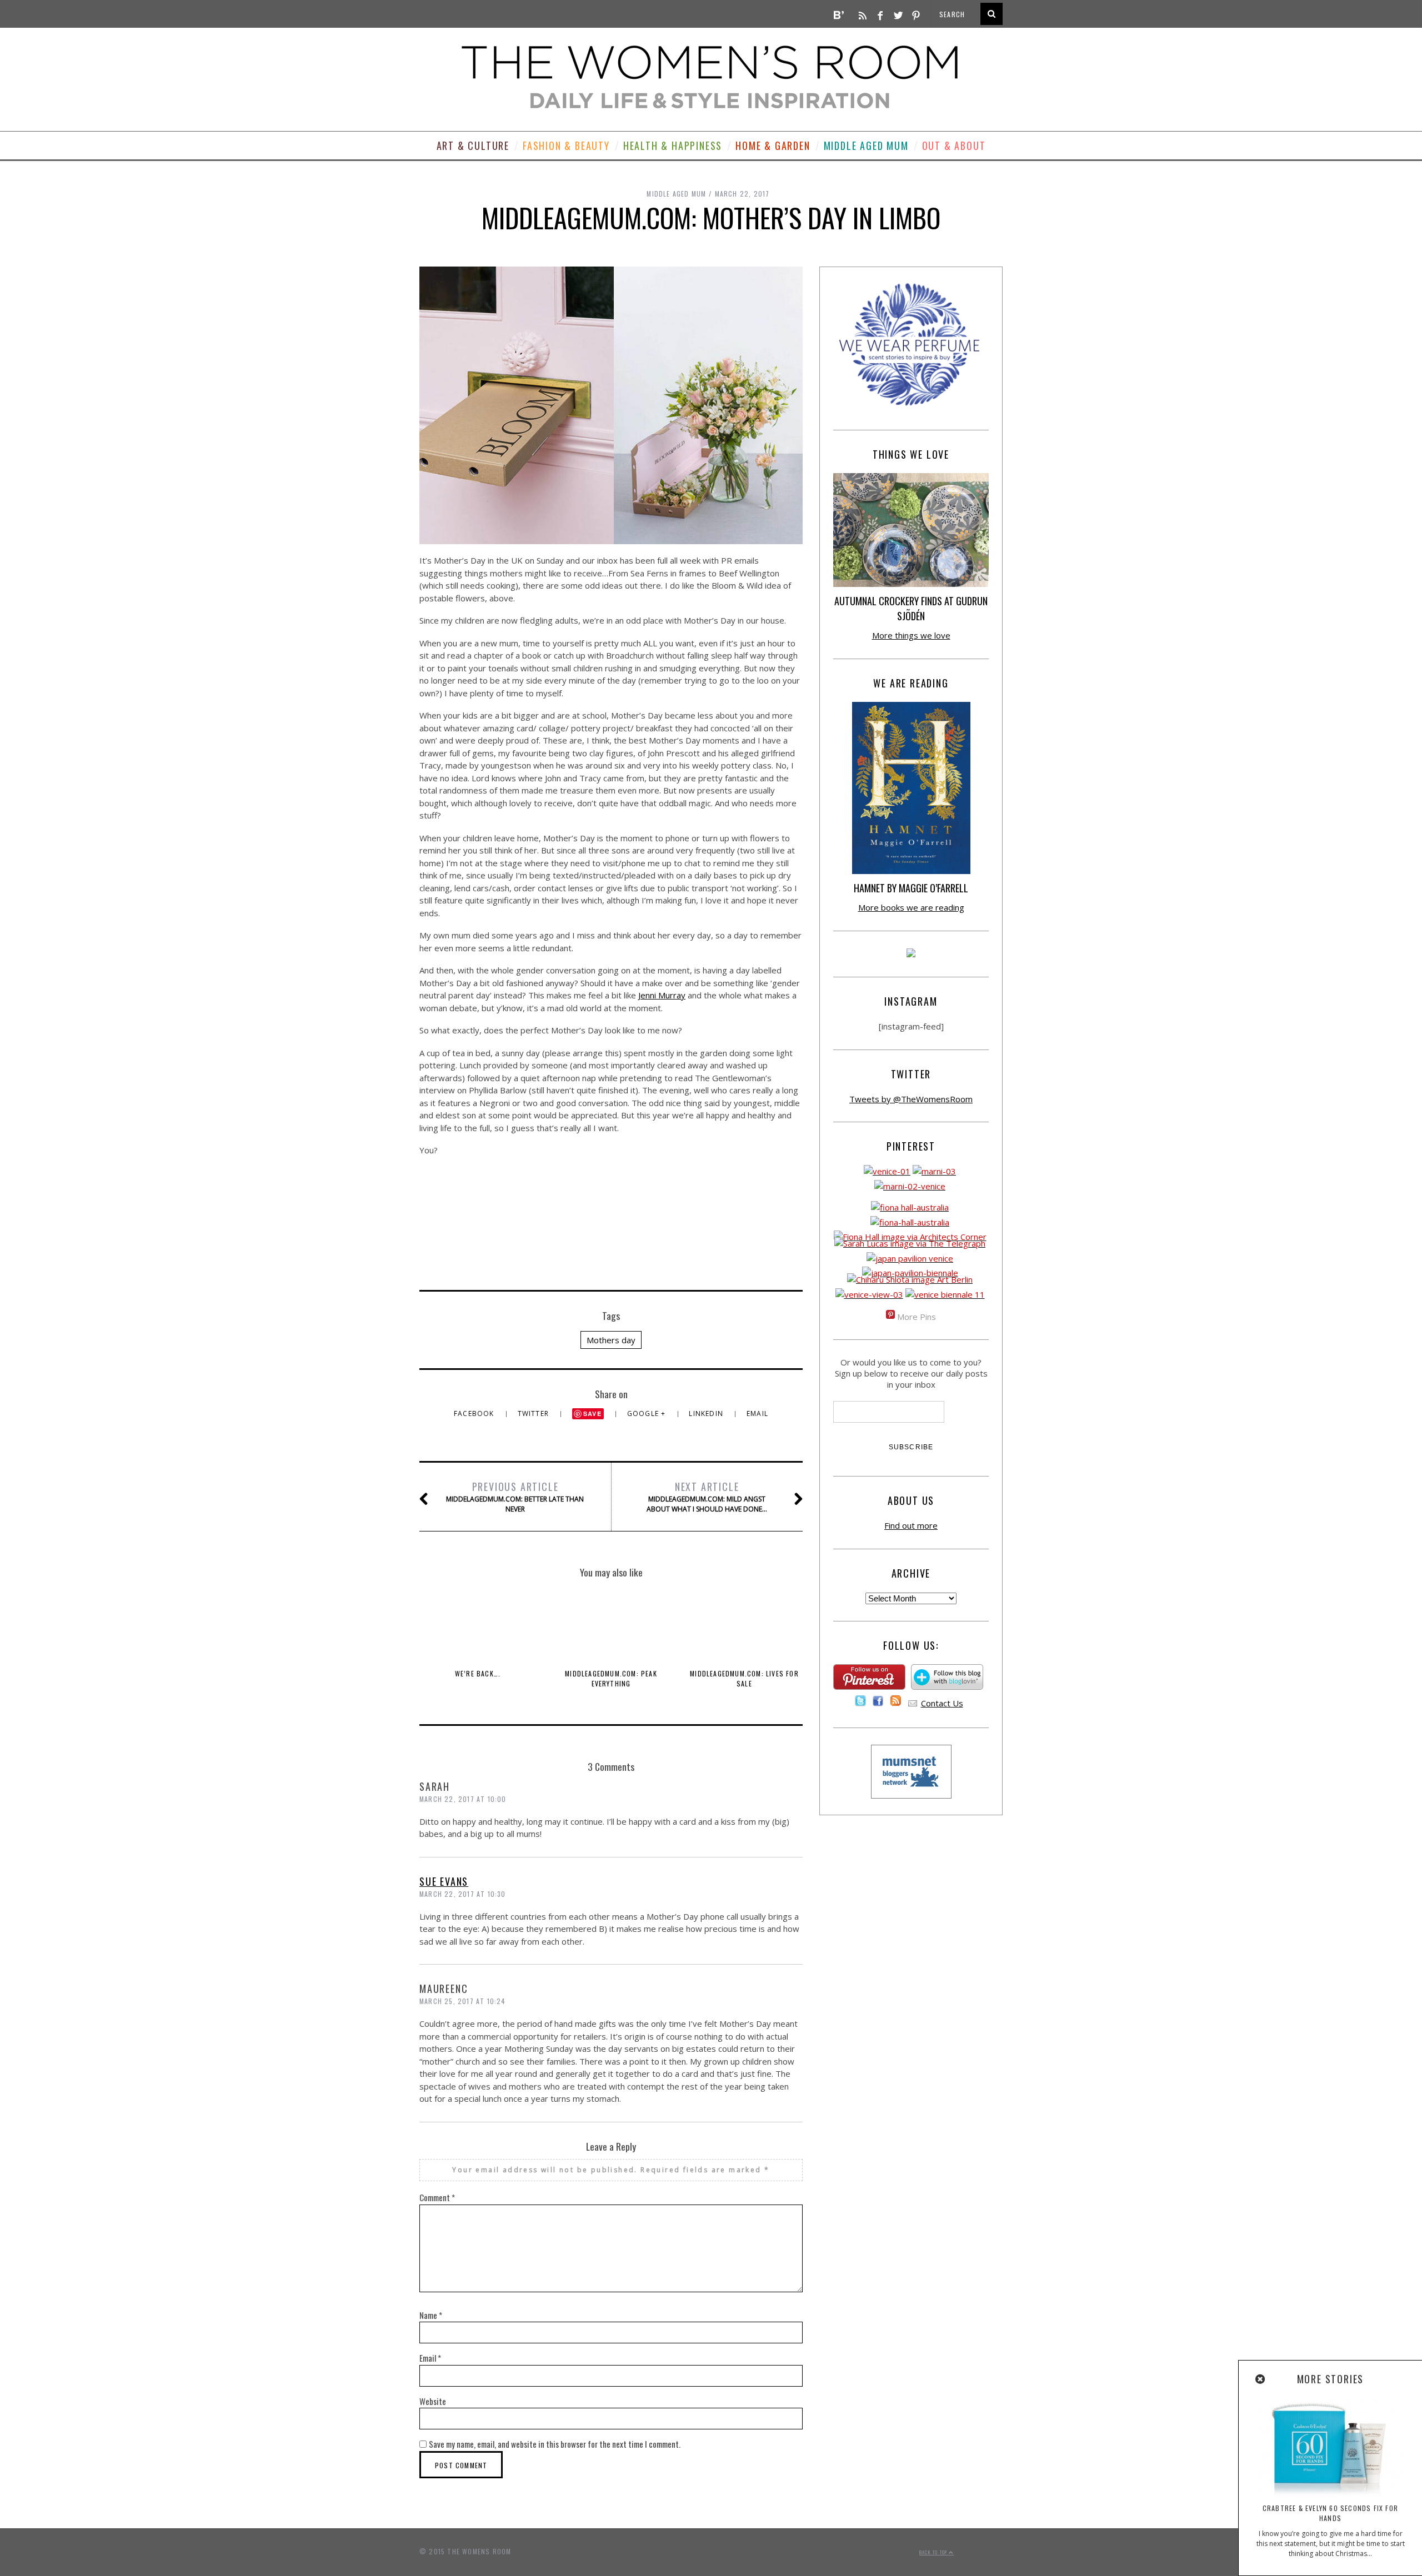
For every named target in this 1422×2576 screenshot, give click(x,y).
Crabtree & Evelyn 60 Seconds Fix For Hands (1330, 2513)
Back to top (934, 2552)
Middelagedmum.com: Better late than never (515, 1497)
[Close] (1261, 2379)
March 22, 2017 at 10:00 (463, 1799)
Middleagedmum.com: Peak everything (611, 1678)
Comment (437, 2197)
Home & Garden (773, 145)
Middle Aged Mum (866, 145)
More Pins (917, 1317)
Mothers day (611, 1340)
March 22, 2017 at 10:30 (463, 1894)
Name (431, 2315)
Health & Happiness (673, 145)
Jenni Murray (662, 995)
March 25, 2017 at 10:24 (463, 2001)
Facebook (475, 1413)
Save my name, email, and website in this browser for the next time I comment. (555, 2444)
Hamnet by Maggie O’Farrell (911, 888)
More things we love (911, 635)
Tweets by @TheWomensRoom (911, 1099)
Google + (648, 1413)
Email (757, 1413)
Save (592, 1413)
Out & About (954, 145)
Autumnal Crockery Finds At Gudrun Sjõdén (911, 608)
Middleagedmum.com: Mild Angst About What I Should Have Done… (707, 1497)
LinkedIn (707, 1413)
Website (433, 2401)
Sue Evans (444, 1881)
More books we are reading (911, 907)
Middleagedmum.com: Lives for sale (744, 1678)
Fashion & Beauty (566, 145)
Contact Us (942, 1703)
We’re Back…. (478, 1673)
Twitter (535, 1413)
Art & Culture (473, 145)
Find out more (911, 1525)
